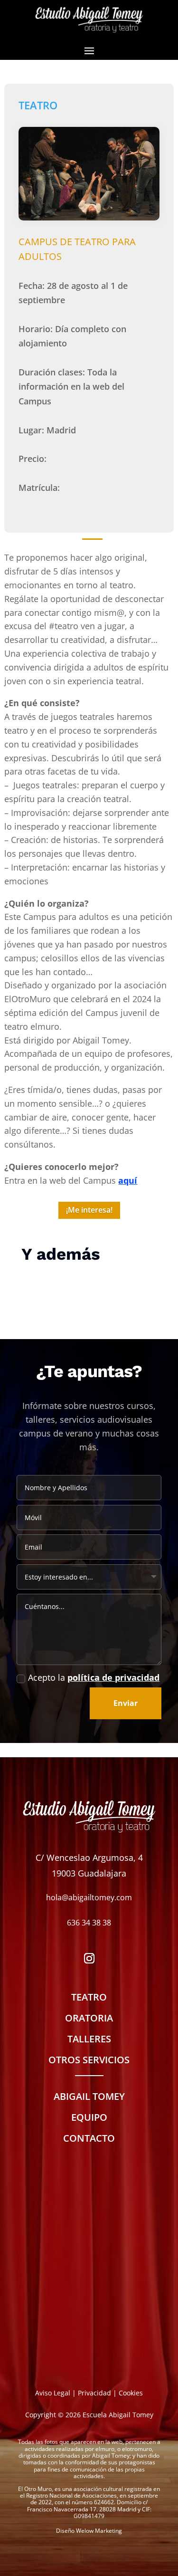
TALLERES (89, 2039)
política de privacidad (113, 1677)
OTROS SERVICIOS (89, 2060)
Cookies (131, 2393)
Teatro (38, 105)
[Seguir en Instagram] (89, 1958)
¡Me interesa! (89, 1210)
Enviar (126, 1703)
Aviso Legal (53, 2393)
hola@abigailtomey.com (89, 1897)
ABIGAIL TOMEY (89, 2096)
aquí (128, 1180)
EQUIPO (89, 2117)
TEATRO (89, 1997)
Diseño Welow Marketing (89, 2531)
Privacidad (94, 2393)
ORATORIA (89, 2018)
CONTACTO (89, 2138)
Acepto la (94, 1677)
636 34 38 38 (89, 1923)
